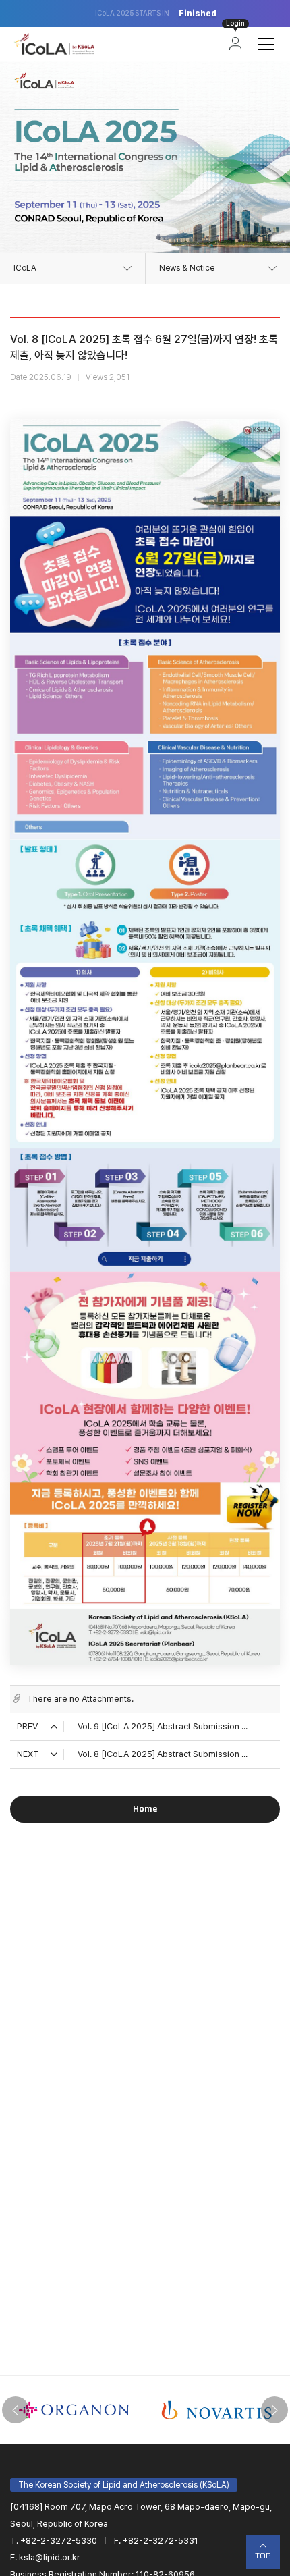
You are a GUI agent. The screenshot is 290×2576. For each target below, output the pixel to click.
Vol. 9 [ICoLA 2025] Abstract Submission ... (163, 1726)
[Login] (235, 44)
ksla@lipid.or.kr (50, 2557)
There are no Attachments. (80, 1699)
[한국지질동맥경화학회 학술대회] (54, 44)
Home (145, 1809)
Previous (16, 2410)
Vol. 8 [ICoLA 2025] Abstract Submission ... (163, 1754)
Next (274, 2410)
